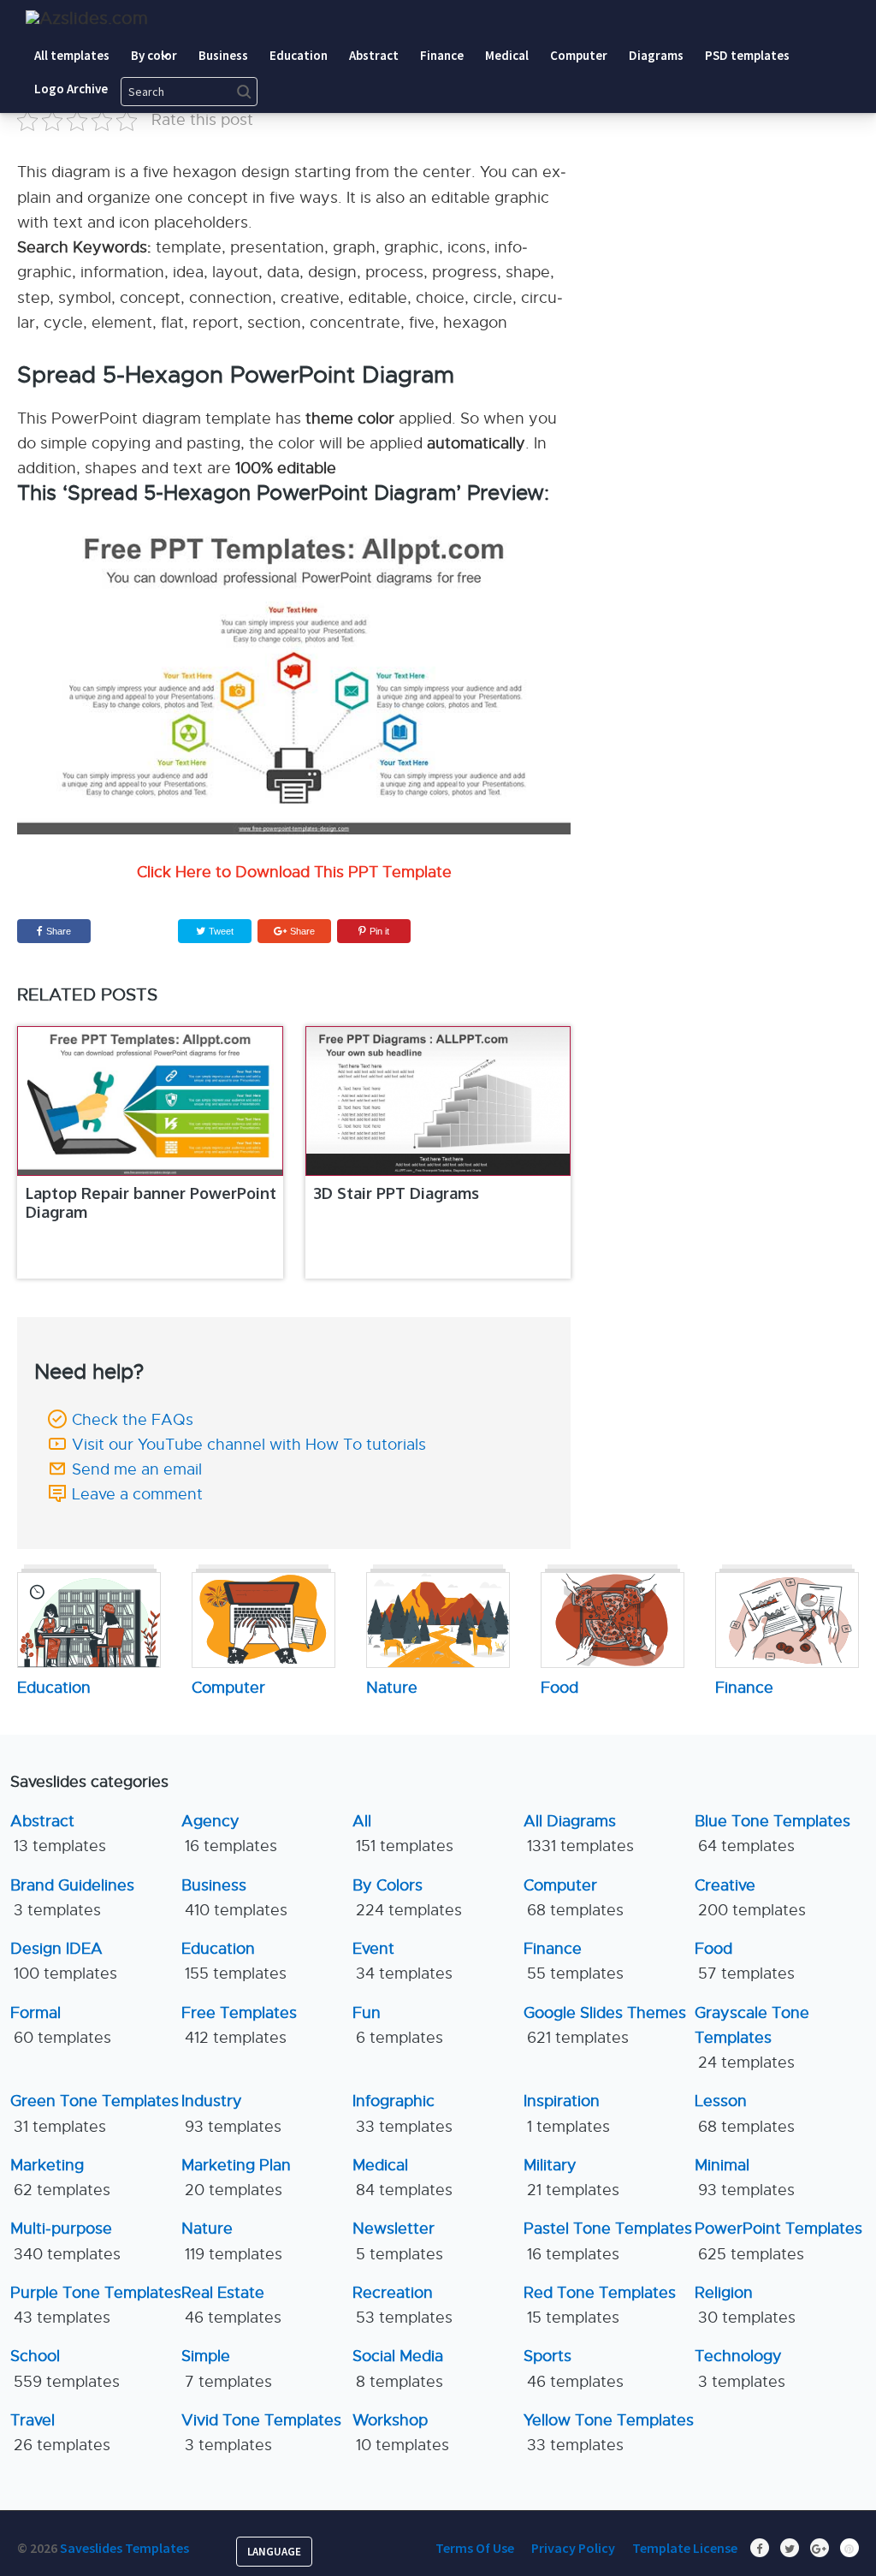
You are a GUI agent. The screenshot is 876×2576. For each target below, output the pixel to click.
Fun (398, 2025)
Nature (232, 2241)
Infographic (402, 2113)
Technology (740, 2368)
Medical (402, 2178)
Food (745, 1961)
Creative (750, 1898)
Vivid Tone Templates (261, 2433)
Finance (574, 1961)
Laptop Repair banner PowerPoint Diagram (151, 1202)
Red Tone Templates (600, 2305)
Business (234, 1898)
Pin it (379, 931)
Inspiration (567, 2113)
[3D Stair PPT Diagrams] (438, 1101)
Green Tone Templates (95, 2113)
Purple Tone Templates (96, 2305)
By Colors (407, 1898)
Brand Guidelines (72, 1898)
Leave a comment (137, 1494)
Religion (745, 2305)
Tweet (220, 931)
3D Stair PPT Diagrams (397, 1193)
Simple (227, 2368)
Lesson (745, 2113)
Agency (229, 1834)
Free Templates (239, 2025)
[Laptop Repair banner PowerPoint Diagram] (150, 1101)
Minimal (745, 2178)
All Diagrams (579, 1834)
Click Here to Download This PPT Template (294, 872)
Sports (574, 2368)
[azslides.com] (87, 18)
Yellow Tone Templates (609, 2433)
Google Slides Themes (605, 2025)
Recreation (402, 2305)
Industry (231, 2113)
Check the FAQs (133, 1420)
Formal (61, 2025)
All (403, 1834)
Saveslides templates (124, 2548)
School (65, 2368)
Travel (60, 2433)
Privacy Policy (573, 2548)
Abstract (58, 1834)
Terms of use (475, 2548)
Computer (574, 1898)
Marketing (60, 2178)
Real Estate (231, 2305)
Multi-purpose (65, 2241)
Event (402, 1961)
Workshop (401, 2433)
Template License (685, 2548)
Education (234, 1961)
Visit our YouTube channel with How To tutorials (249, 1445)
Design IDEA (64, 1961)
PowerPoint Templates (778, 2241)
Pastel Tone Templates (608, 2241)
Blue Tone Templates (772, 1834)
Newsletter (398, 2241)
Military (571, 2178)
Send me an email (137, 1469)
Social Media (398, 2368)
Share (59, 931)
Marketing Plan (236, 2178)
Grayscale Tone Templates (752, 2038)
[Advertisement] (742, 145)
